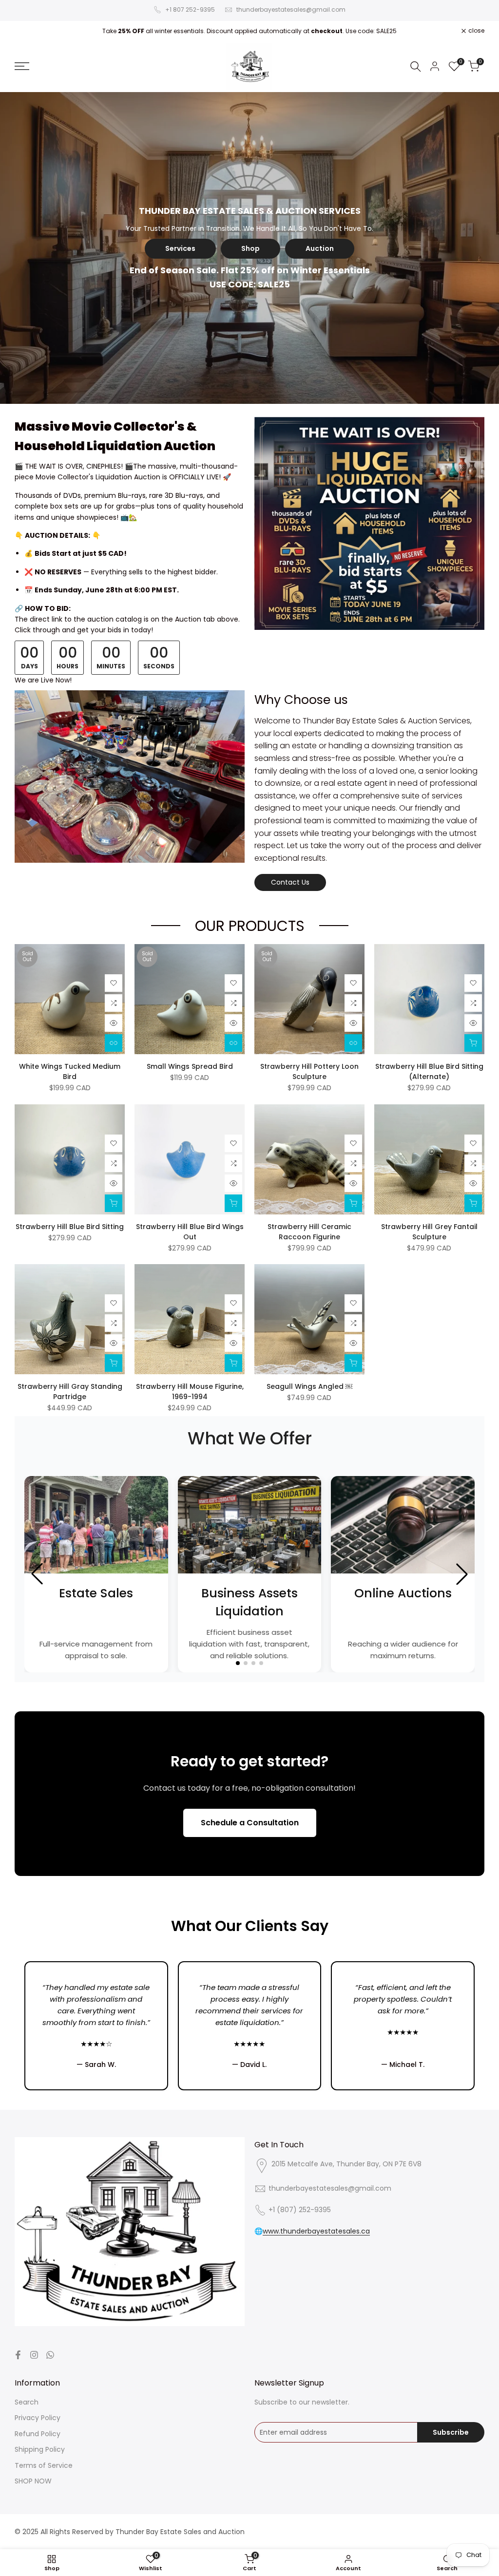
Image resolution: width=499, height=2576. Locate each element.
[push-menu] (22, 66)
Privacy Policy (38, 2418)
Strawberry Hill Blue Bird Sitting (70, 1227)
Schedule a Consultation (250, 1823)
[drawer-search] (416, 66)
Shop (250, 248)
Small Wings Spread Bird (190, 1066)
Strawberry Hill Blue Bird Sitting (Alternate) (429, 1071)
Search (27, 2402)
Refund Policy (38, 2434)
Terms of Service (44, 2465)
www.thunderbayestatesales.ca (316, 2231)
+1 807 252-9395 (190, 9)
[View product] (114, 1043)
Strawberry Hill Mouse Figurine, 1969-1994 (190, 1392)
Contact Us (290, 882)
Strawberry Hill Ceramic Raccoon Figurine (309, 1232)
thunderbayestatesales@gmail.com (291, 9)
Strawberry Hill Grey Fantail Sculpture (429, 1232)
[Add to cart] (473, 1043)
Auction (320, 248)
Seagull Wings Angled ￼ (309, 1386)
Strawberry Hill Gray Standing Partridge (70, 1392)
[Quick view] (114, 1023)
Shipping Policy (40, 2449)
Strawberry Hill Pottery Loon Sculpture (309, 1071)
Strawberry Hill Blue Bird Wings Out (190, 1232)
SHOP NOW (33, 2481)
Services (180, 248)
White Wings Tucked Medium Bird (70, 1071)
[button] (114, 983)
